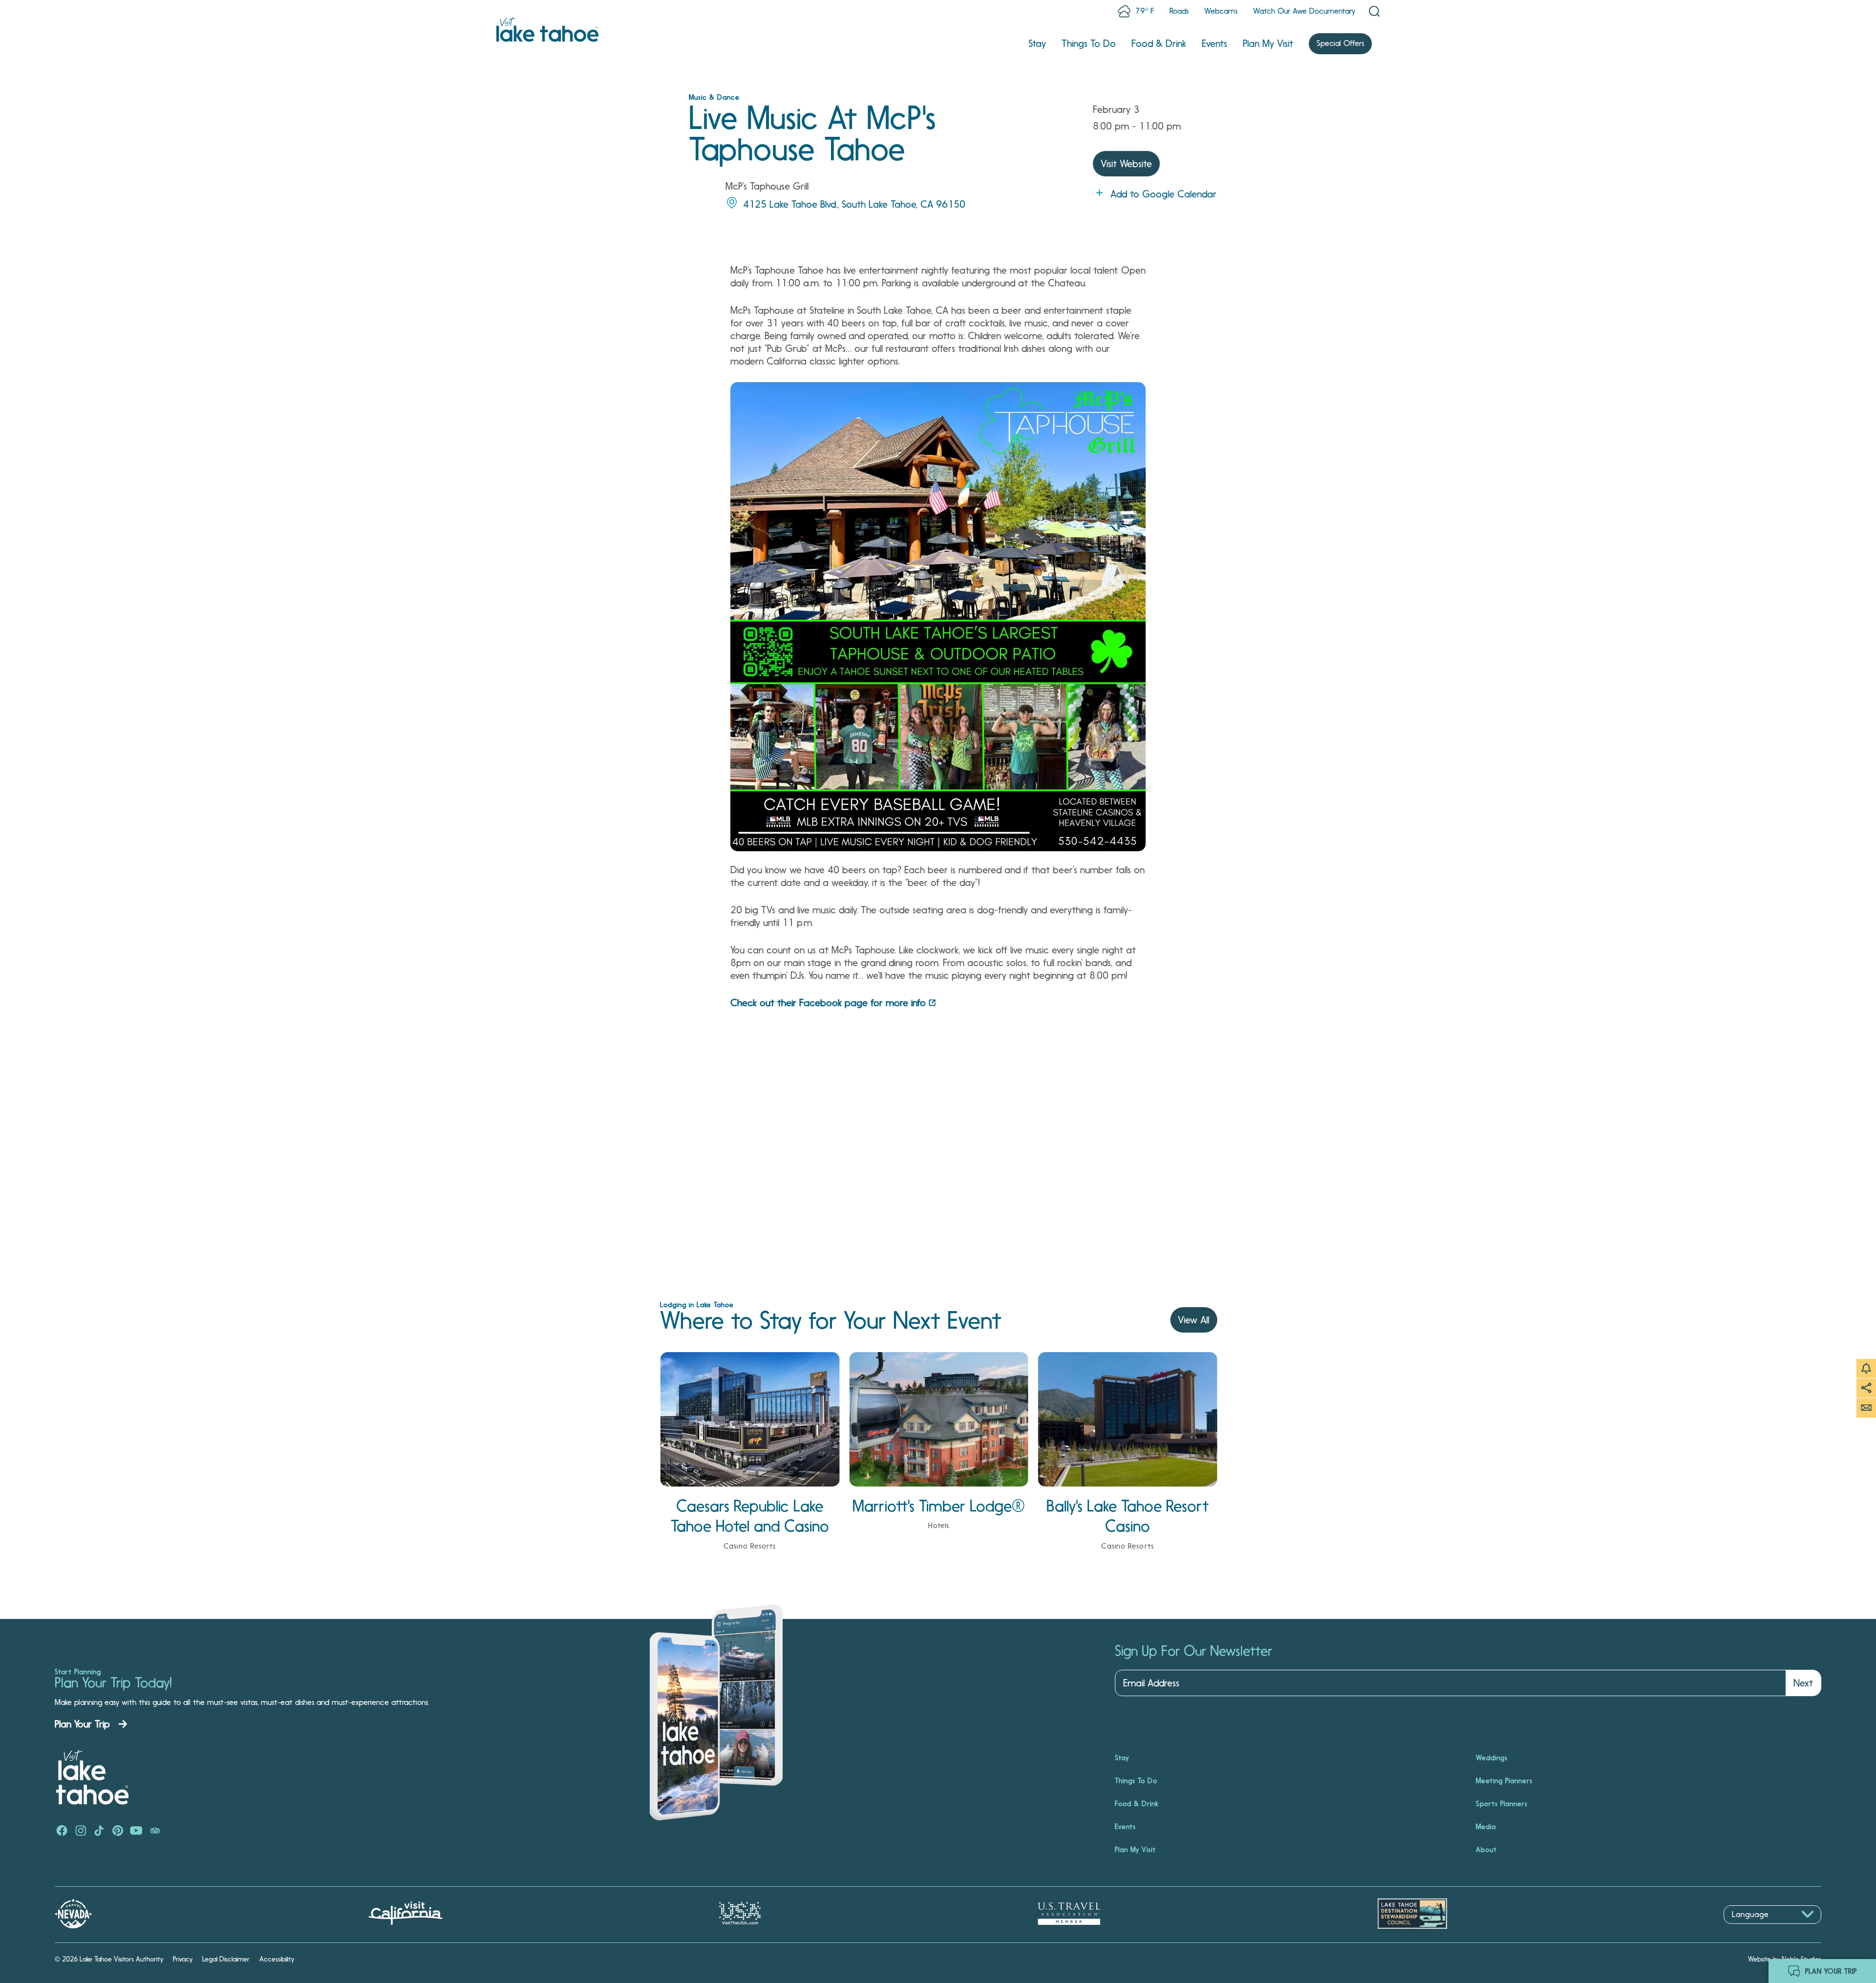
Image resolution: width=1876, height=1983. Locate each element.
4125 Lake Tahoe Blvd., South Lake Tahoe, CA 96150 (854, 204)
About (1486, 1850)
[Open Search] (1374, 11)
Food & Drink (1159, 43)
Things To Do (1089, 43)
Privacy (183, 1959)
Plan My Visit (1268, 43)
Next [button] (1803, 1683)
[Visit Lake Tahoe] (547, 29)
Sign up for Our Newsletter (1194, 1651)
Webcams (1221, 11)
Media (1486, 1827)
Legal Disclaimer (226, 1959)
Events (1215, 43)
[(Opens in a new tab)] (62, 1832)
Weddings (1492, 1758)
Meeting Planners (1504, 1781)
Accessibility (277, 1959)
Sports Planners (1502, 1804)
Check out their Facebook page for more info (828, 1003)
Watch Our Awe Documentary (1304, 11)
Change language (1752, 1929)
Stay (1037, 43)
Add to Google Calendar (1163, 194)
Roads (1179, 11)
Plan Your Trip (82, 1724)
